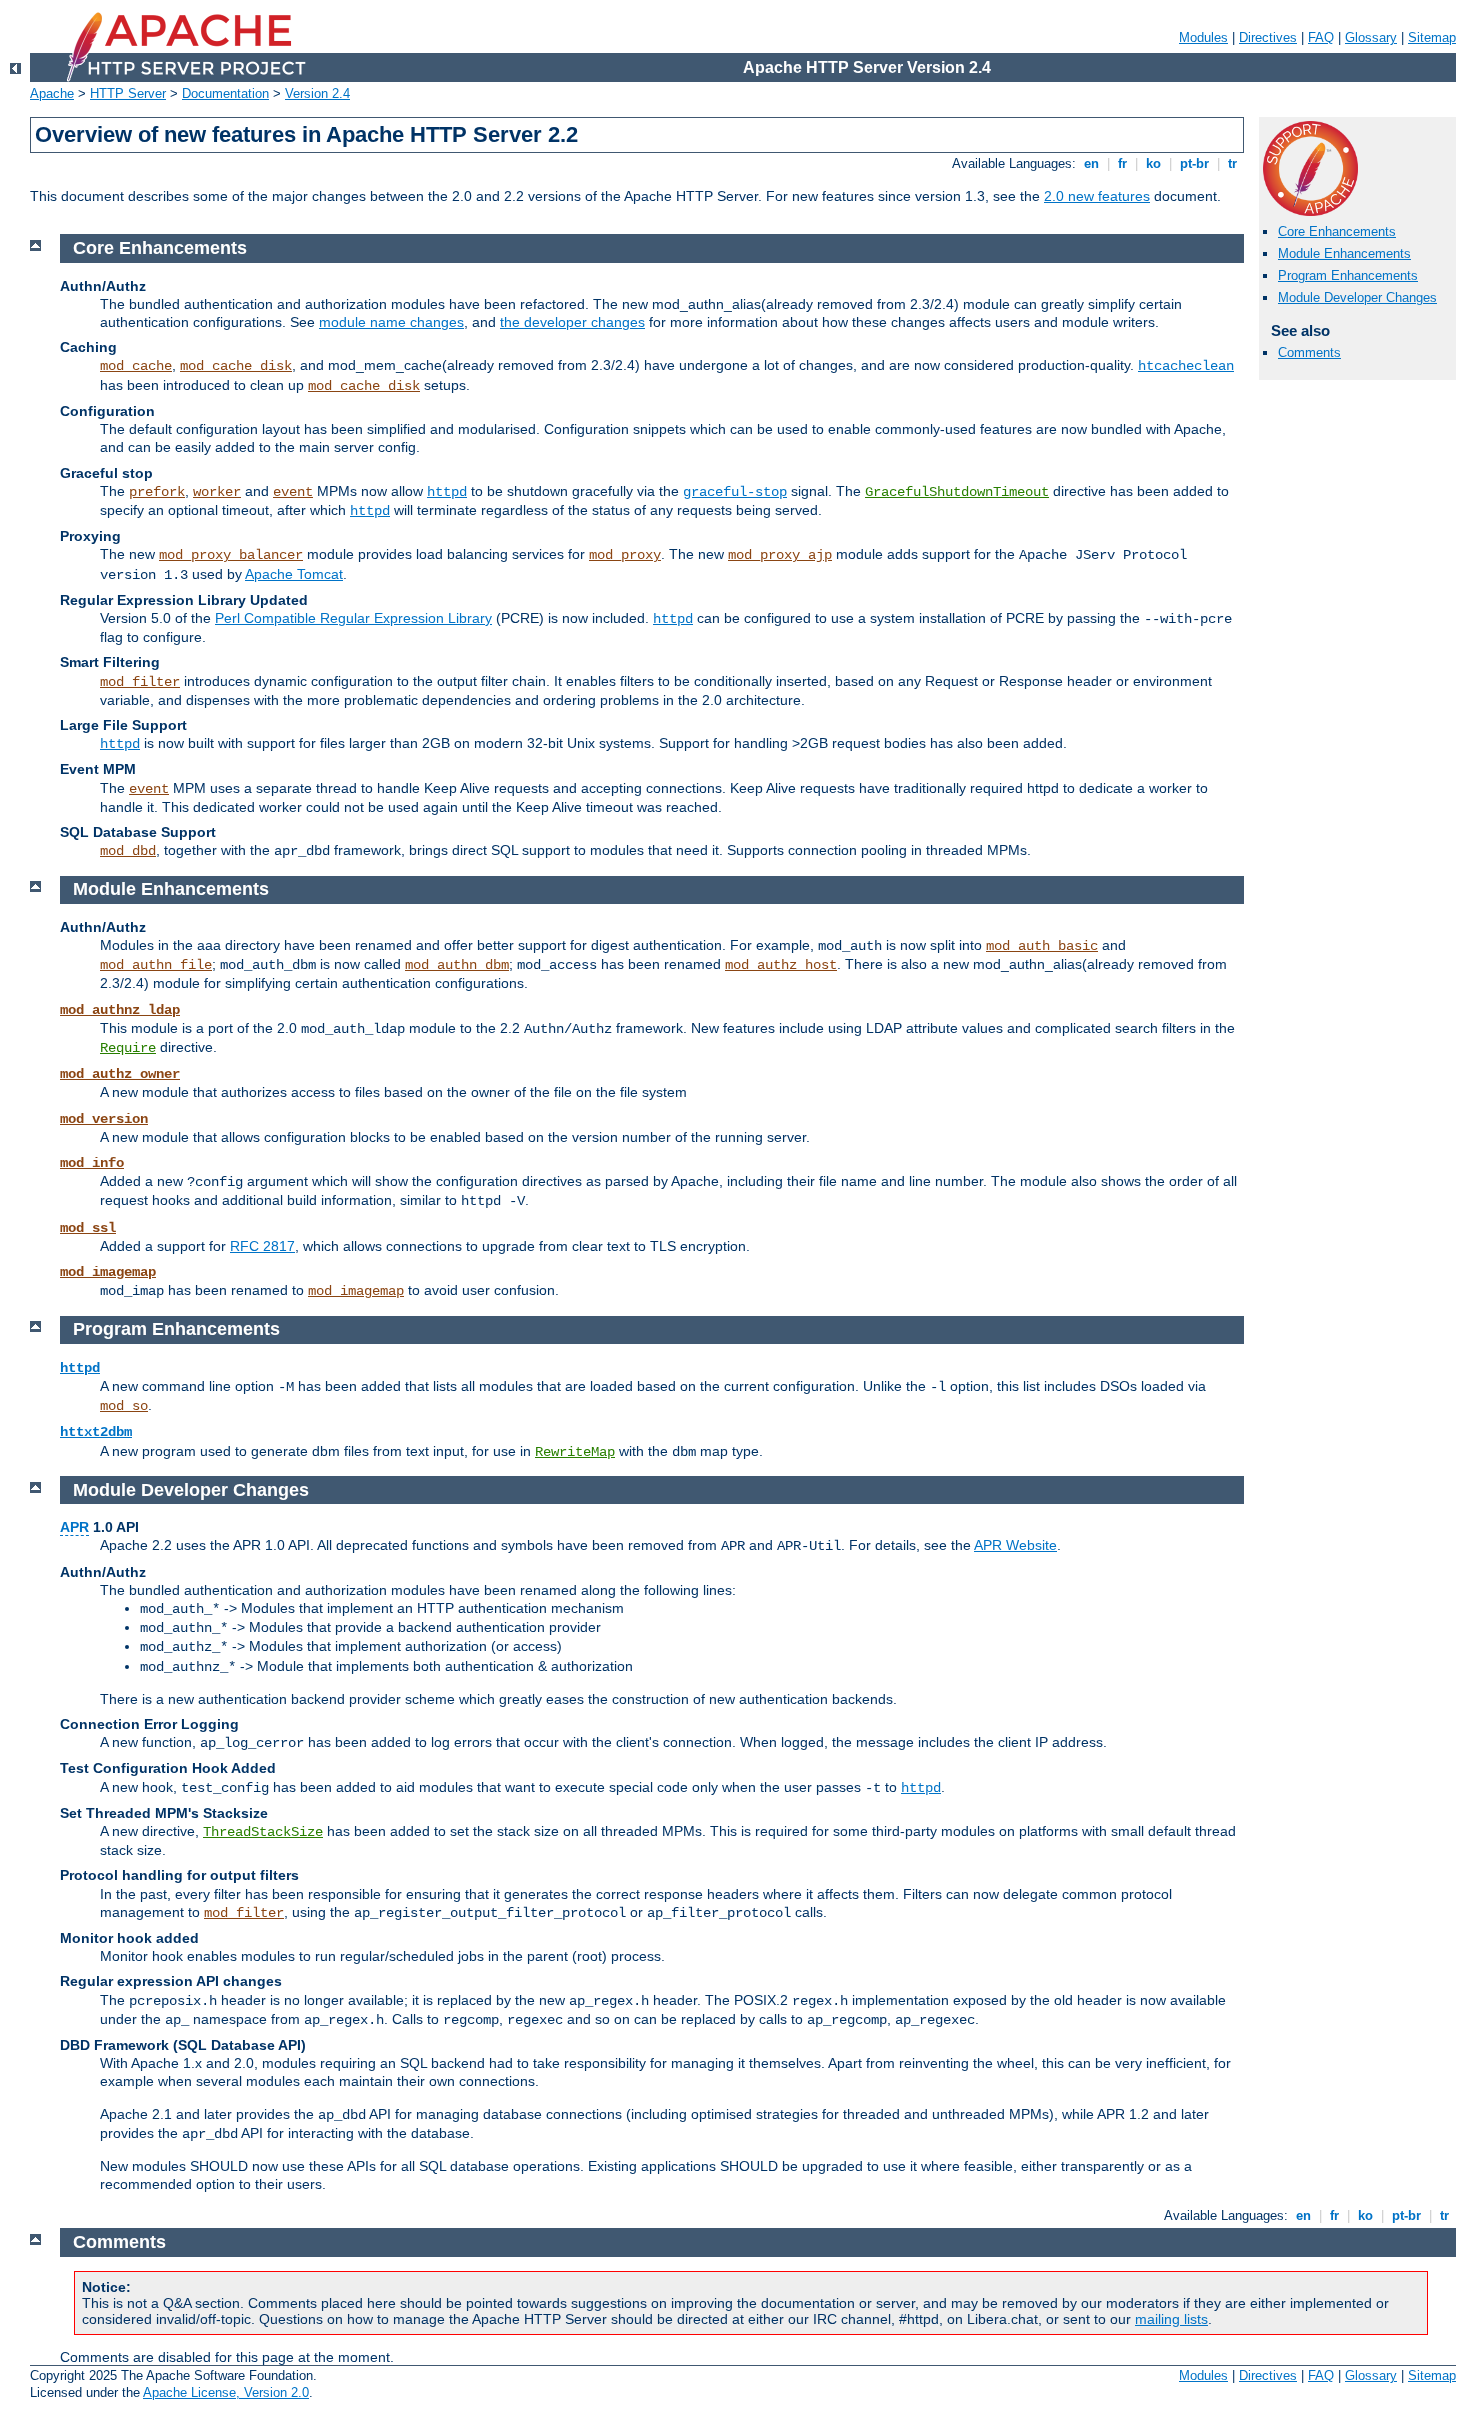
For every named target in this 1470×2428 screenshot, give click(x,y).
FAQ (1321, 37)
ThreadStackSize (263, 1832)
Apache (52, 93)
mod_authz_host (781, 965)
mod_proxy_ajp (780, 555)
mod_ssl (88, 1228)
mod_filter (140, 682)
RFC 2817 (262, 1246)
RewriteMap (575, 1452)
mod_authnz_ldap (120, 1010)
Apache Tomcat (294, 574)
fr (1122, 163)
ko (1153, 163)
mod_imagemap (108, 1272)
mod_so (124, 1406)
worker (217, 492)
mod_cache (136, 366)
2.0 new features (1097, 196)
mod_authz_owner (120, 1074)
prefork (157, 492)
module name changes (391, 322)
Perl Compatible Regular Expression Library (353, 618)
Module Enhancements (1344, 253)
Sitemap (1432, 37)
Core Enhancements (1337, 231)
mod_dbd (128, 851)
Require (128, 1048)
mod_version (104, 1119)
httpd (447, 492)
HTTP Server (128, 93)
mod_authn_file (156, 965)
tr (1232, 163)
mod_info (92, 1163)
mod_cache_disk (236, 366)
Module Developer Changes (1357, 297)
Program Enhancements (1348, 275)
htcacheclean (1186, 366)
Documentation (225, 93)
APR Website (1015, 1545)
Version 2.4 (317, 93)
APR (74, 1527)
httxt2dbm (96, 1432)
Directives (1268, 37)
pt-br (1194, 163)
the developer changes (572, 322)
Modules (1203, 37)
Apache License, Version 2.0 (226, 2392)
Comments (1309, 352)
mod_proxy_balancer (231, 555)
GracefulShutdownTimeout (957, 492)
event (293, 492)
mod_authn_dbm (457, 965)
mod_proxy (625, 555)
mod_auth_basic (1042, 946)
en (1091, 163)
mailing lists (1171, 2319)
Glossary (1371, 37)
